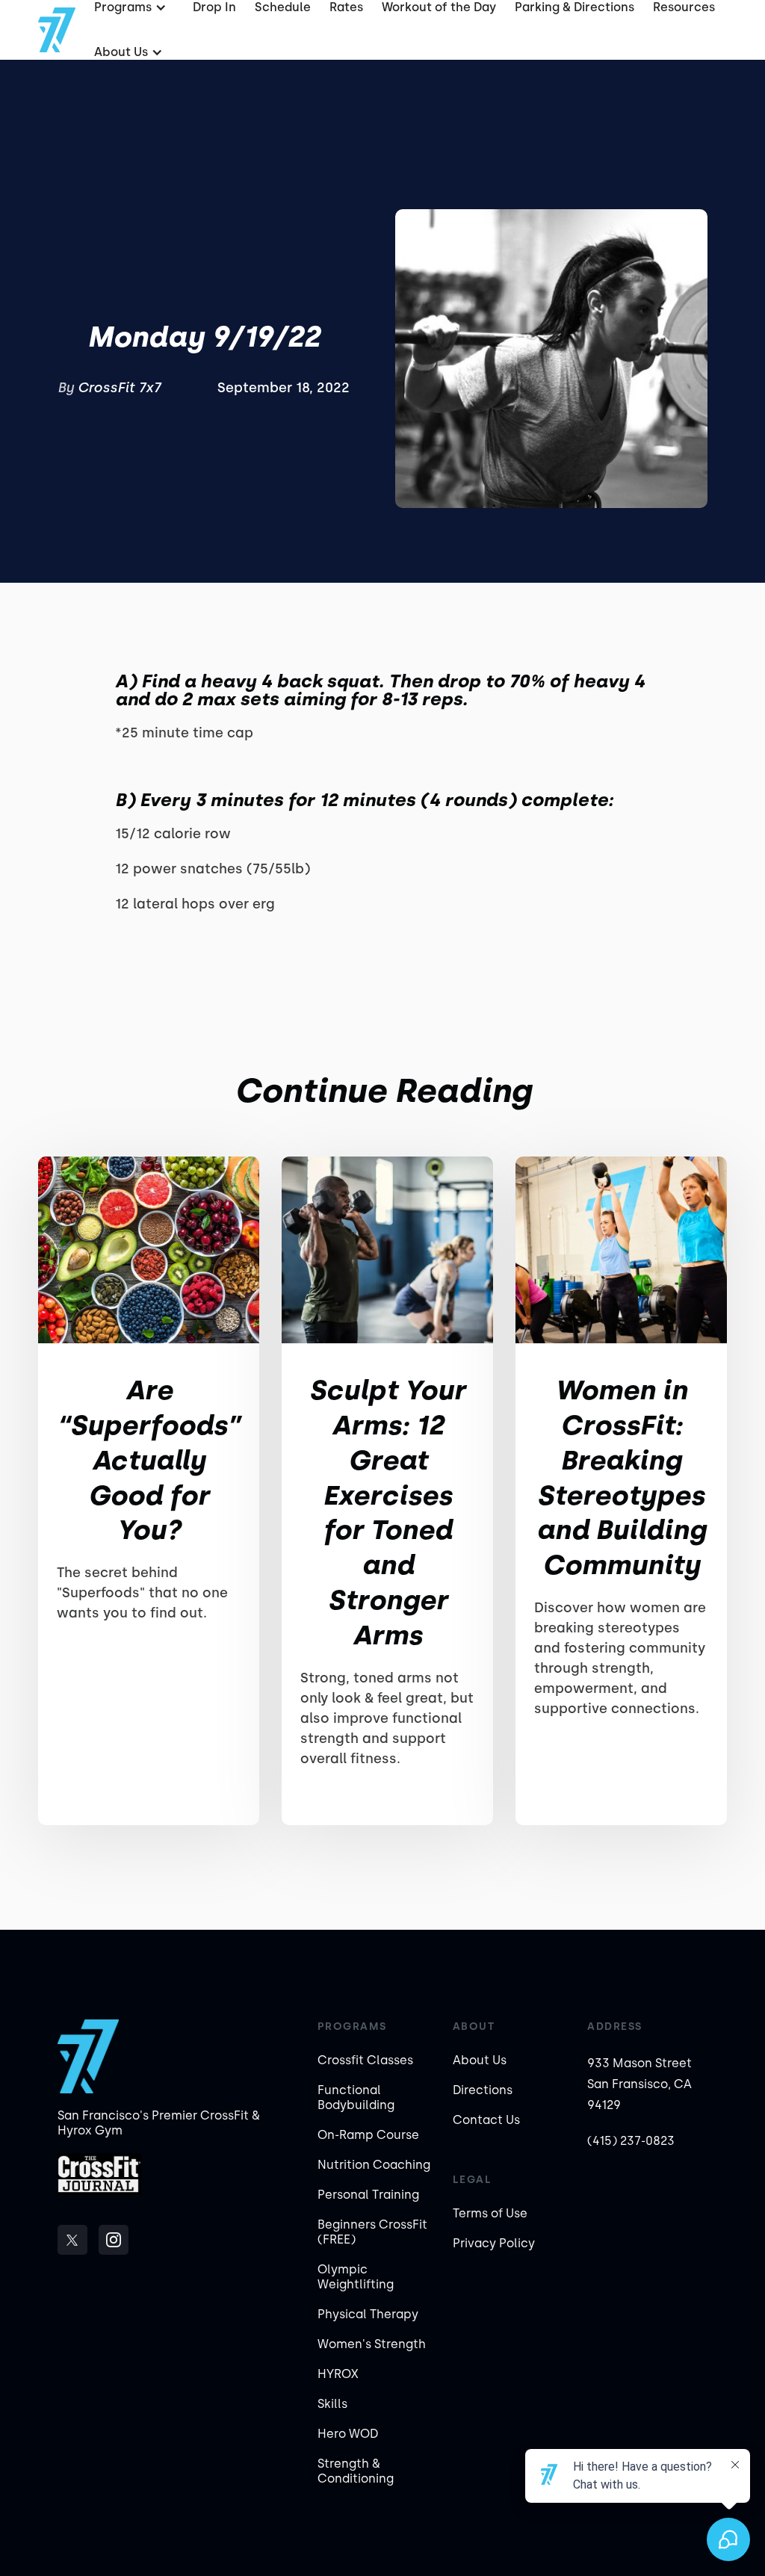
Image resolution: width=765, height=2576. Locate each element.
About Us (480, 2060)
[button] (127, 52)
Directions (483, 2090)
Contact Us (486, 2120)
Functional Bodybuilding (356, 2097)
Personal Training (368, 2195)
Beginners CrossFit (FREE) (372, 2232)
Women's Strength (372, 2344)
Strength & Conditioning (356, 2471)
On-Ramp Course (368, 2135)
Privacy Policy (494, 2243)
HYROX (338, 2374)
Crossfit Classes (365, 2060)
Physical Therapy (368, 2314)
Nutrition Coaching (374, 2165)
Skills (332, 2404)
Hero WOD (348, 2434)
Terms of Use (490, 2213)
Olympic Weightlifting (356, 2277)
